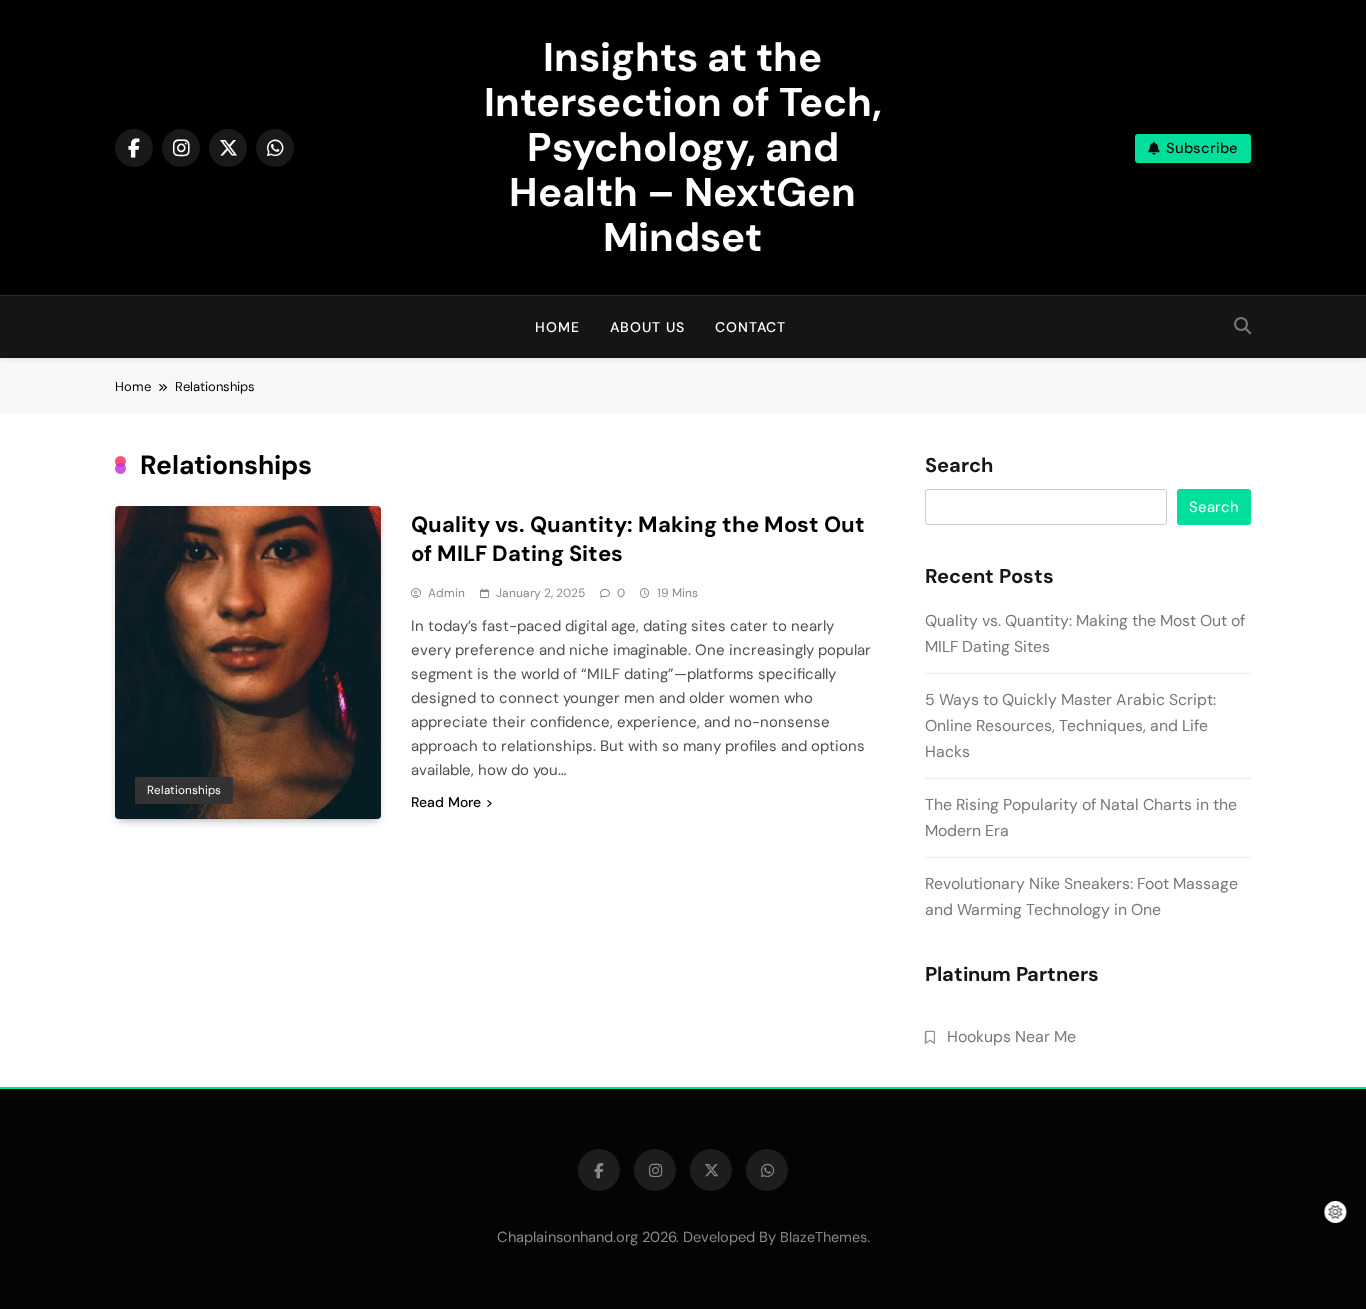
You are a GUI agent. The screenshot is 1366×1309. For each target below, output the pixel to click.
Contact (750, 327)
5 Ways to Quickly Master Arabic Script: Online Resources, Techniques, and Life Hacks (1070, 725)
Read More (446, 802)
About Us (647, 327)
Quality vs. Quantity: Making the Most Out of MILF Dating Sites (638, 539)
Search (959, 466)
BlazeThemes (823, 1237)
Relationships (184, 790)
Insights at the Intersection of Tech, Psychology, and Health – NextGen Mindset (683, 147)
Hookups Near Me (1011, 1036)
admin (446, 593)
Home (557, 327)
